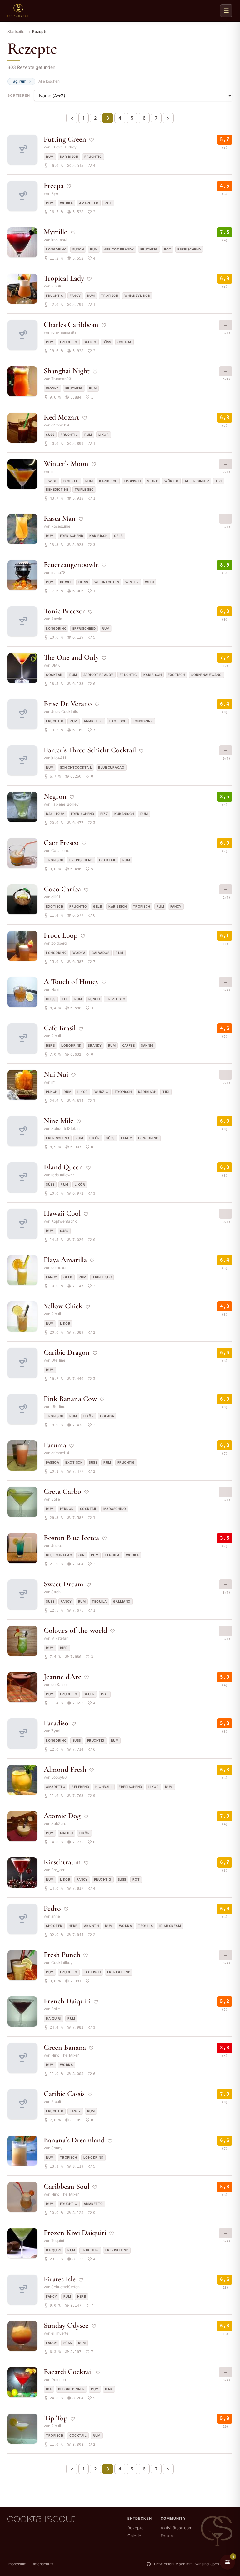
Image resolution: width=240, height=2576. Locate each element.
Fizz (104, 814)
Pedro (52, 1908)
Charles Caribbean (71, 325)
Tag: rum (19, 81)
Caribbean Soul (67, 2186)
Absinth (92, 1926)
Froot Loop (61, 935)
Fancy (75, 296)
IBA (49, 2389)
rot (108, 203)
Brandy (95, 1045)
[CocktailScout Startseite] (18, 11)
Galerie (134, 2536)
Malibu (67, 1833)
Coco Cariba (62, 889)
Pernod (67, 1509)
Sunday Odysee (66, 2325)
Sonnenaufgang (207, 675)
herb (50, 1045)
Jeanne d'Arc (62, 1677)
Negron (55, 796)
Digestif (71, 481)
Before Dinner (72, 2389)
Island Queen (63, 1167)
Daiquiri (54, 2018)
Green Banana (65, 2047)
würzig (171, 481)
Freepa (54, 185)
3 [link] (108, 118)
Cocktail (55, 675)
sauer (89, 1694)
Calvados (100, 953)
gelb (119, 536)
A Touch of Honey (71, 982)
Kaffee (128, 1045)
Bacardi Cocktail (68, 2372)
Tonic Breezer (64, 611)
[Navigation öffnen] (226, 11)
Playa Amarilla (65, 1260)
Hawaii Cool (62, 1213)
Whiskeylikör (137, 296)
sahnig (90, 342)
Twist (52, 481)
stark (153, 481)
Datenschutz (42, 2564)
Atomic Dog (62, 1816)
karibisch (69, 157)
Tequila (112, 1555)
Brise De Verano (68, 704)
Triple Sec (84, 489)
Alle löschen (49, 81)
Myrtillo (56, 232)
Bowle (66, 582)
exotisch (176, 675)
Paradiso (56, 1723)
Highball (104, 1787)
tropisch (110, 296)
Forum (167, 2536)
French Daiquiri (67, 2001)
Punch (78, 249)
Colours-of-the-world (75, 1630)
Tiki (219, 481)
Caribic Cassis (64, 2094)
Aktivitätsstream (176, 2528)
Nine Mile (59, 1121)
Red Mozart (62, 417)
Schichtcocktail (76, 767)
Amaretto (89, 203)
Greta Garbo (62, 1491)
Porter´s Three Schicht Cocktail (90, 750)
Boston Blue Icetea (71, 1538)
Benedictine (57, 489)
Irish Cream (170, 1926)
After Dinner (197, 481)
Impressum (17, 2564)
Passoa (52, 1462)
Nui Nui (56, 1074)
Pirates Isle (60, 2279)
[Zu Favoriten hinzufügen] (92, 140)
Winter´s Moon (66, 464)
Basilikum (55, 814)
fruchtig (93, 157)
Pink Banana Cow (70, 1399)
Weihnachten (107, 582)
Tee (65, 999)
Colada (125, 342)
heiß (83, 582)
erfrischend (189, 249)
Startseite (16, 31)
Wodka (67, 203)
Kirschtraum (62, 1862)
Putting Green (65, 139)
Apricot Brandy (119, 249)
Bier (64, 1648)
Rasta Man (60, 518)
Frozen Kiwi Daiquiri (75, 2233)
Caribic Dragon (67, 1352)
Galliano (122, 1601)
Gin (82, 1555)
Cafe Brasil (60, 1028)
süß (107, 342)
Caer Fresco (61, 843)
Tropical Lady (64, 278)
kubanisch (124, 814)
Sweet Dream (64, 1584)
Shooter (54, 1926)
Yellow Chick (63, 1306)
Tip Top (56, 2418)
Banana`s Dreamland (74, 2140)
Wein (149, 582)
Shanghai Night (67, 371)
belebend (80, 1787)
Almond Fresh (65, 1769)
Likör (104, 435)
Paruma (55, 1445)
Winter (132, 582)
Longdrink (56, 249)
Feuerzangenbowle (71, 565)
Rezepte (136, 2528)
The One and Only (71, 657)
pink (109, 2389)
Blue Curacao (111, 767)
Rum (50, 157)
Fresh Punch (62, 1955)
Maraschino (115, 1509)
